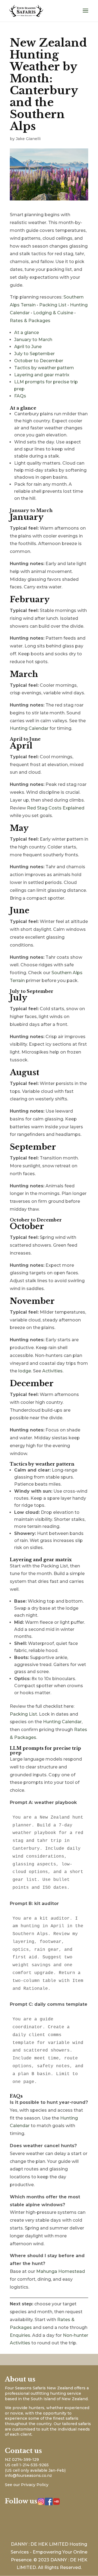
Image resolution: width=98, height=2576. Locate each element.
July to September (34, 354)
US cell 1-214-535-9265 (27, 2465)
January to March (33, 340)
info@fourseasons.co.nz (28, 2475)
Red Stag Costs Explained (56, 808)
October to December (39, 361)
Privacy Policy (35, 2485)
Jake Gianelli (28, 139)
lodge (25, 1371)
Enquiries (20, 2335)
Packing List (53, 305)
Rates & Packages (30, 321)
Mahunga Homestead (61, 2271)
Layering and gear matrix (42, 375)
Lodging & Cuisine (53, 313)
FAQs (20, 396)
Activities (52, 1371)
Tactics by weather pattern (44, 368)
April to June (28, 347)
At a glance (27, 333)
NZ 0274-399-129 (22, 2460)
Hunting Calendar (29, 728)
